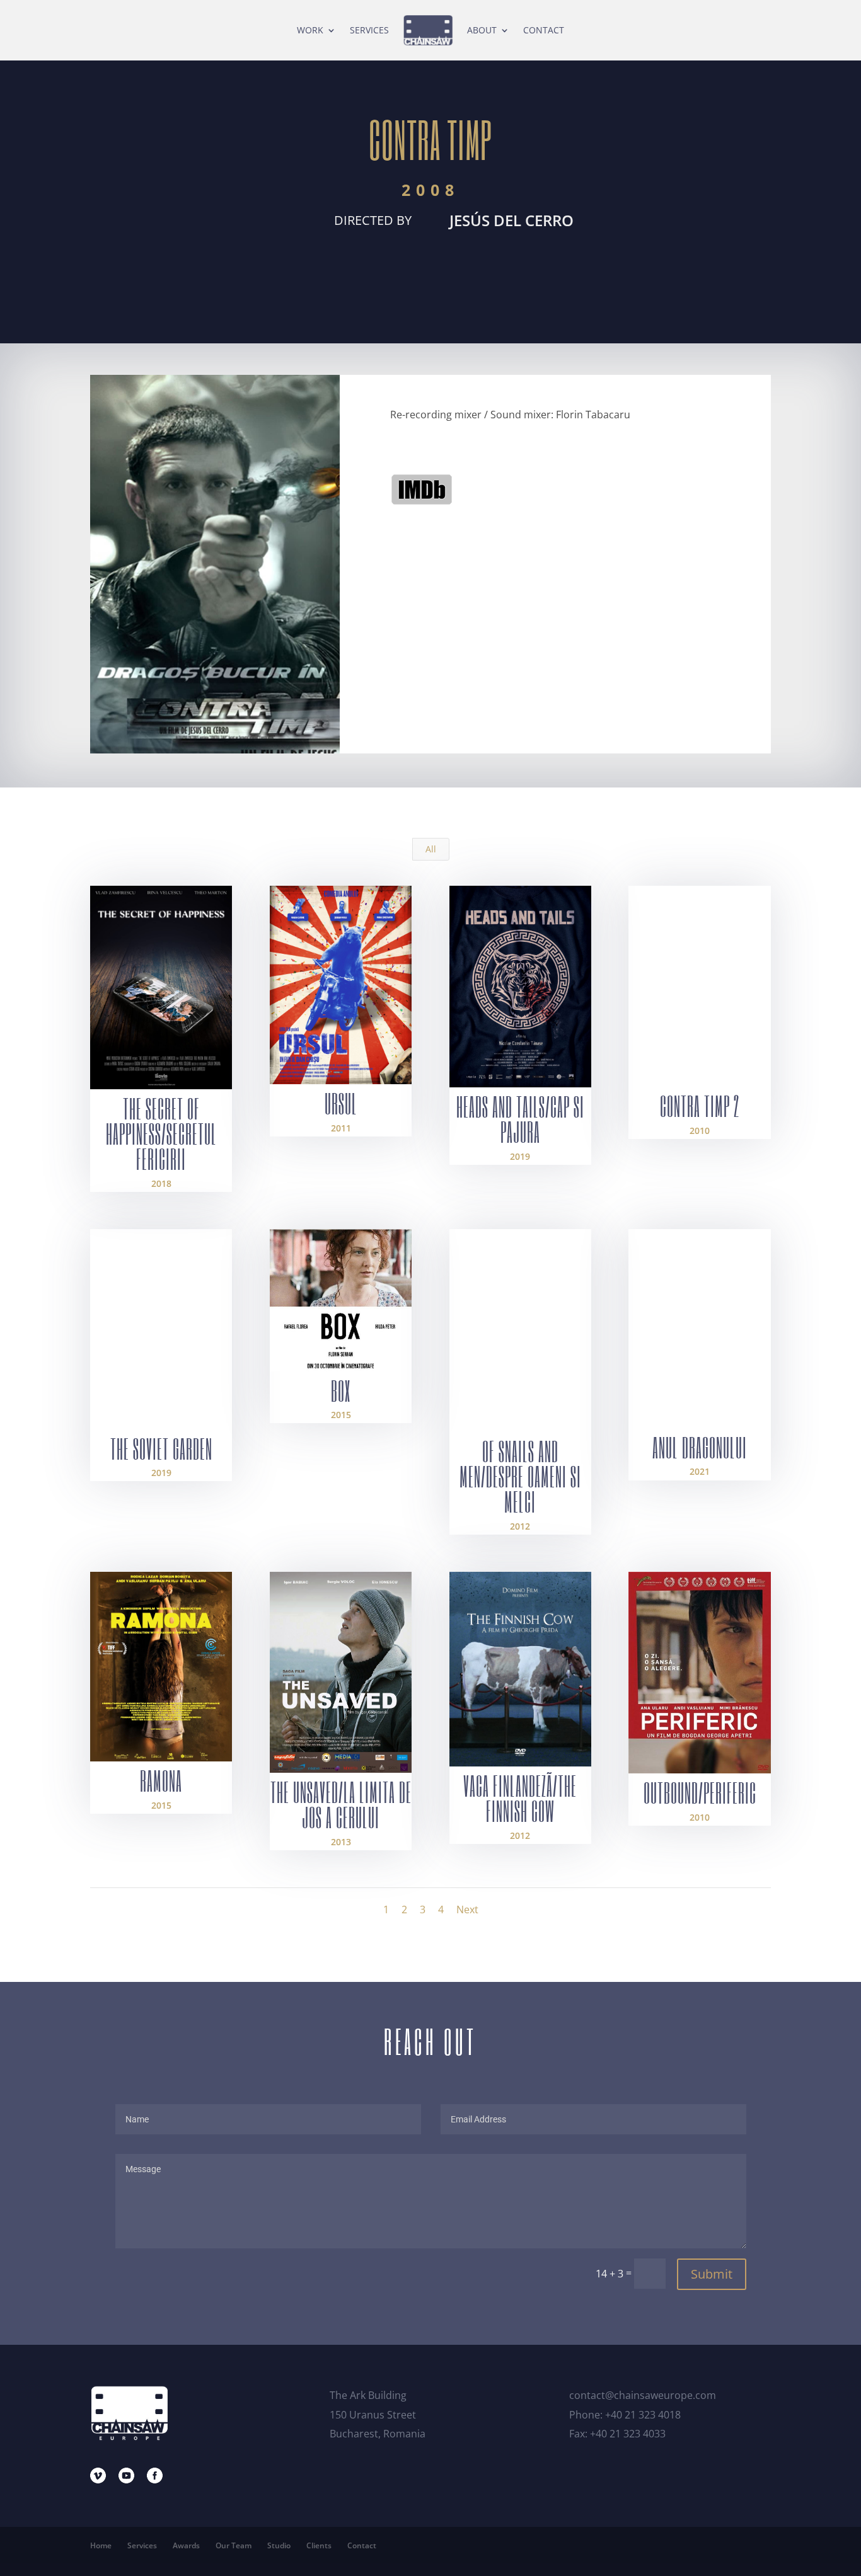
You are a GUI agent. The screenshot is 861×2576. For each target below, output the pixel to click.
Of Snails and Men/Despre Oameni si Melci (520, 1476)
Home (101, 2545)
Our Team (234, 2545)
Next (467, 1909)
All (431, 849)
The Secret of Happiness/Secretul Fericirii (161, 1133)
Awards (186, 2545)
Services (369, 30)
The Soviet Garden (161, 1448)
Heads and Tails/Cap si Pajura (520, 1119)
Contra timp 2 (700, 1106)
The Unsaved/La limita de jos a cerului (341, 1804)
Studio (279, 2545)
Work (310, 30)
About (482, 30)
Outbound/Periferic (700, 1792)
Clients (319, 2545)
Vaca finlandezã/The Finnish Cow (520, 1798)
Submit (712, 2274)
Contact (544, 30)
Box (341, 1390)
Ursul (341, 1103)
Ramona (161, 1780)
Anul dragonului (700, 1447)
